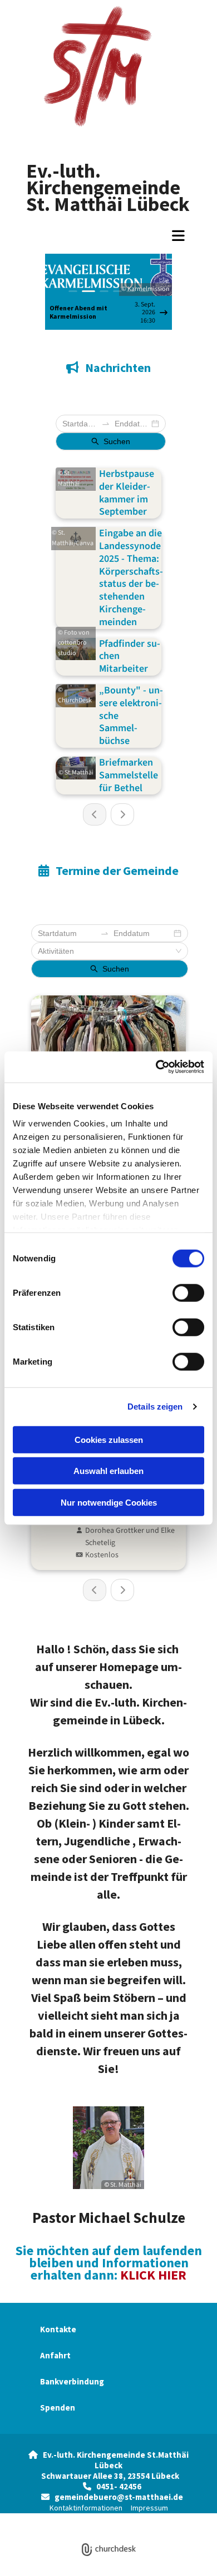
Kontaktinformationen (86, 2508)
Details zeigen (155, 1407)
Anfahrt (55, 2355)
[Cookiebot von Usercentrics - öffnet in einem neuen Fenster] (156, 1067)
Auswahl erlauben (108, 1471)
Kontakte (58, 2329)
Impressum (149, 2508)
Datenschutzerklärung (68, 2519)
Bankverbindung (72, 2381)
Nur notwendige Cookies (109, 1502)
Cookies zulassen (109, 1439)
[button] (108, 235)
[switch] (188, 1292)
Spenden (58, 2408)
